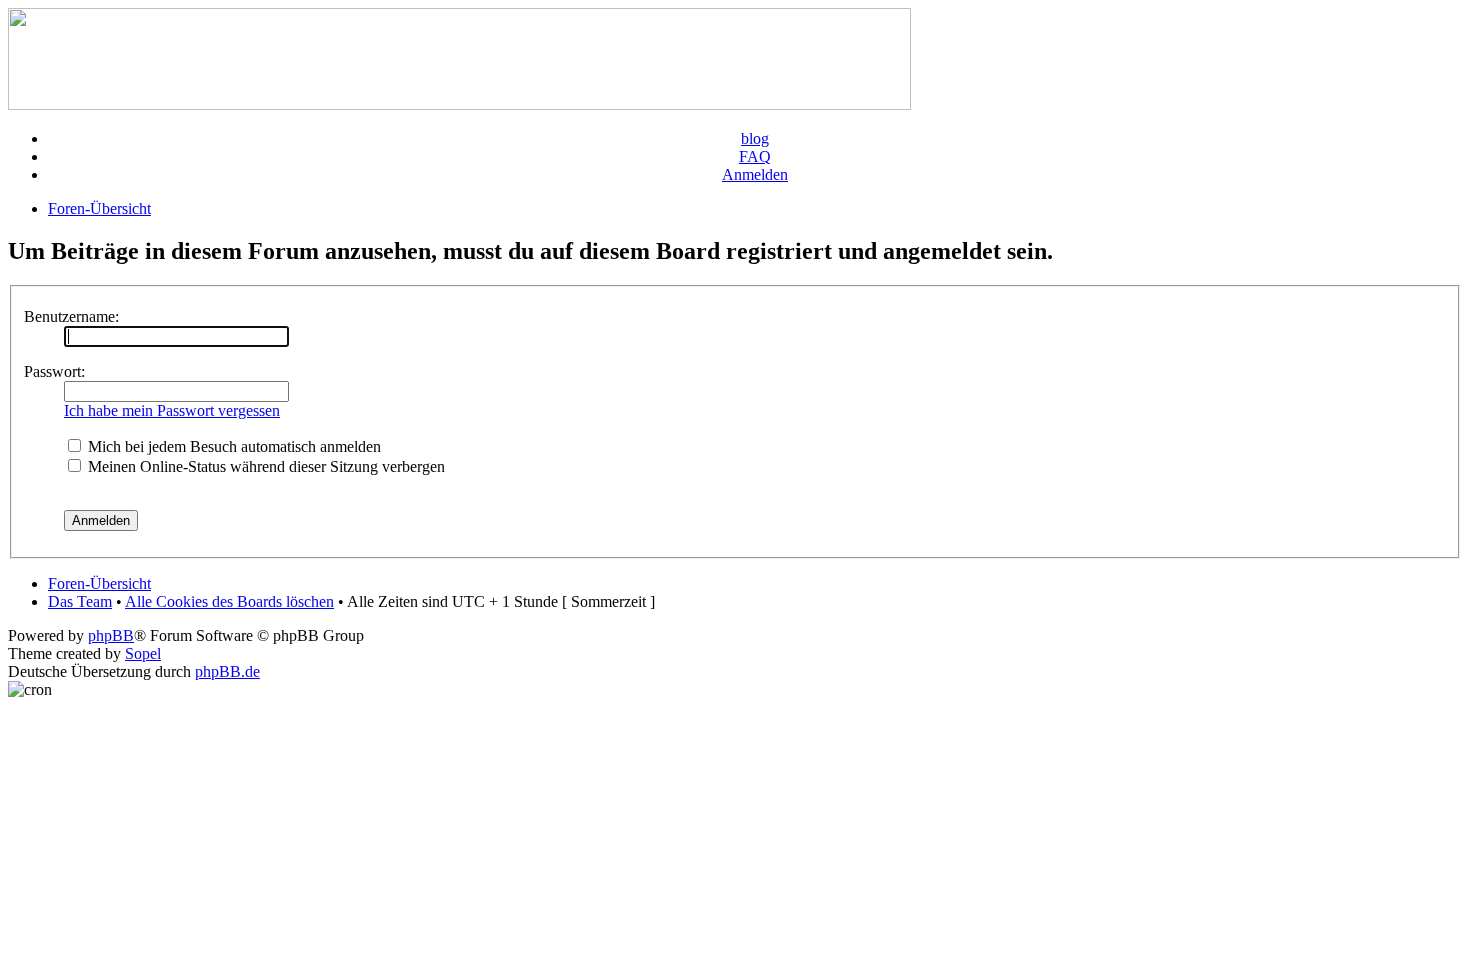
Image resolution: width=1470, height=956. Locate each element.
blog (755, 138)
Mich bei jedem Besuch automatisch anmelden (232, 446)
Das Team (80, 601)
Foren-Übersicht (99, 208)
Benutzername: (71, 316)
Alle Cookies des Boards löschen (229, 601)
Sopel (143, 653)
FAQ (755, 156)
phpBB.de (227, 671)
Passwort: (54, 371)
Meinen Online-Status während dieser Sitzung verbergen (264, 466)
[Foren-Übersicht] (459, 104)
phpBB (111, 635)
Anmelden (755, 174)
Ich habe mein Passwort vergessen (172, 410)
